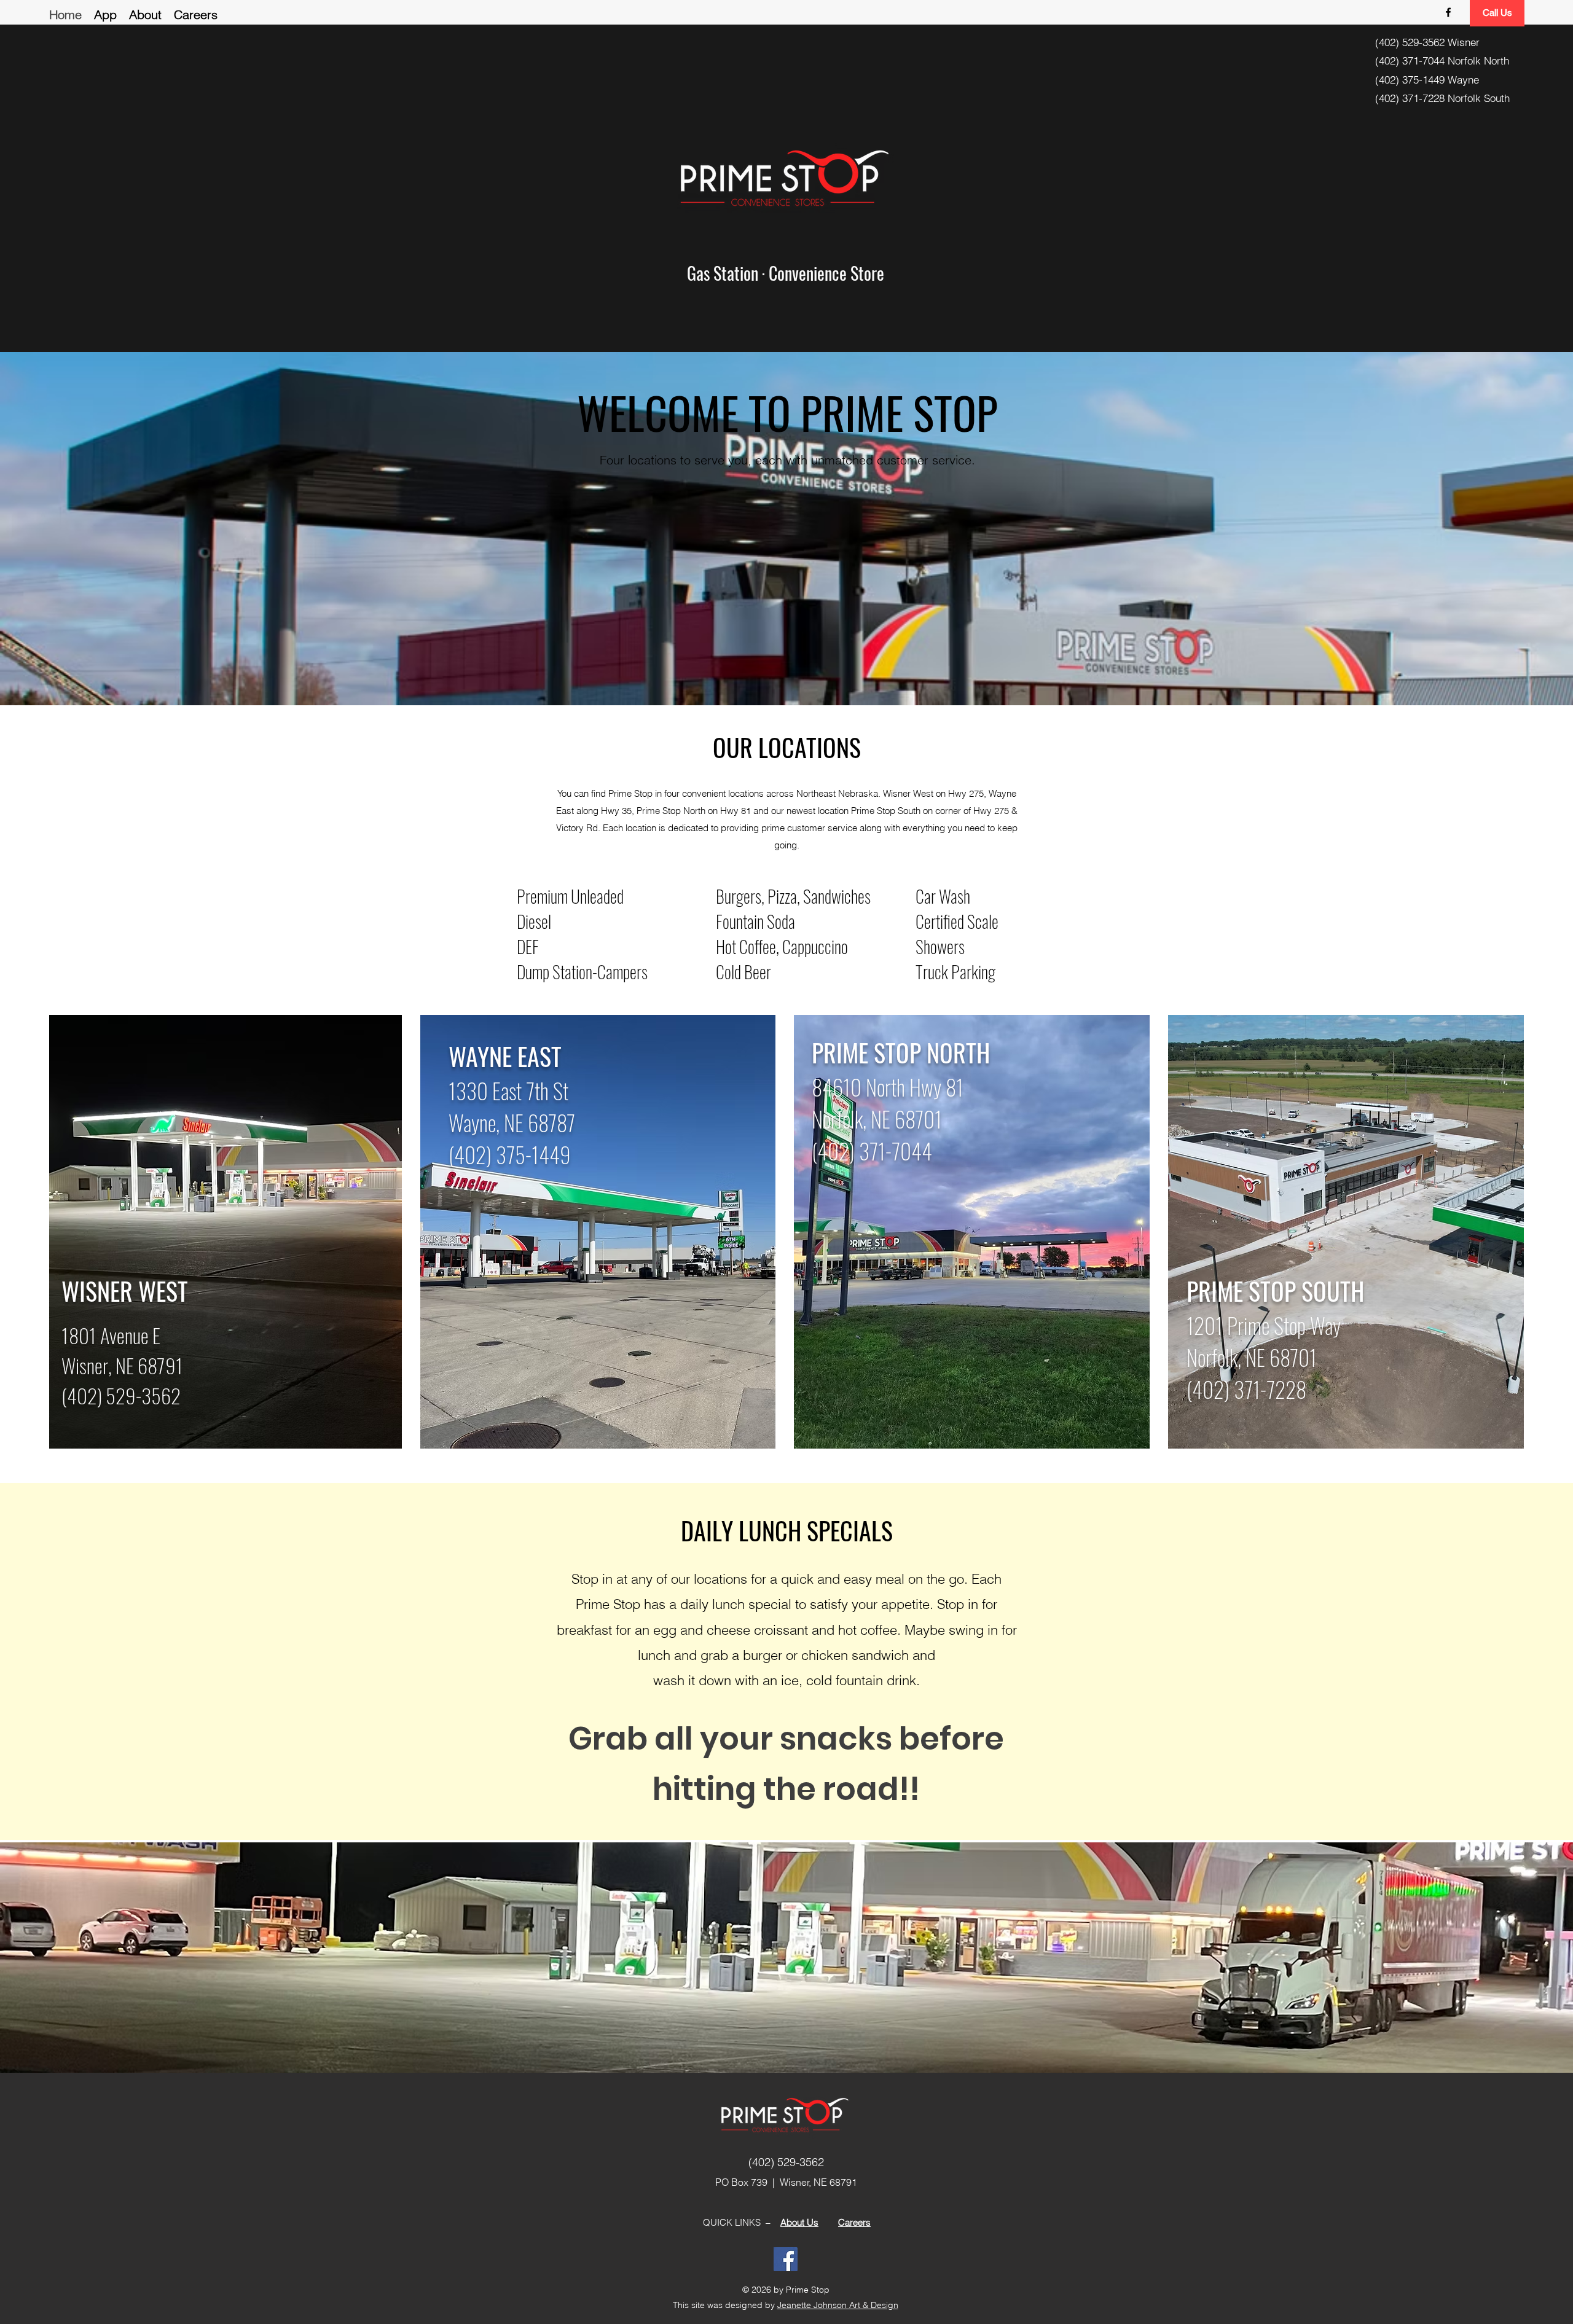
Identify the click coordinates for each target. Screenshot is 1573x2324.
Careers (854, 2222)
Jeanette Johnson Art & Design (838, 2305)
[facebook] (1448, 12)
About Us (799, 2222)
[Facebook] (786, 2259)
